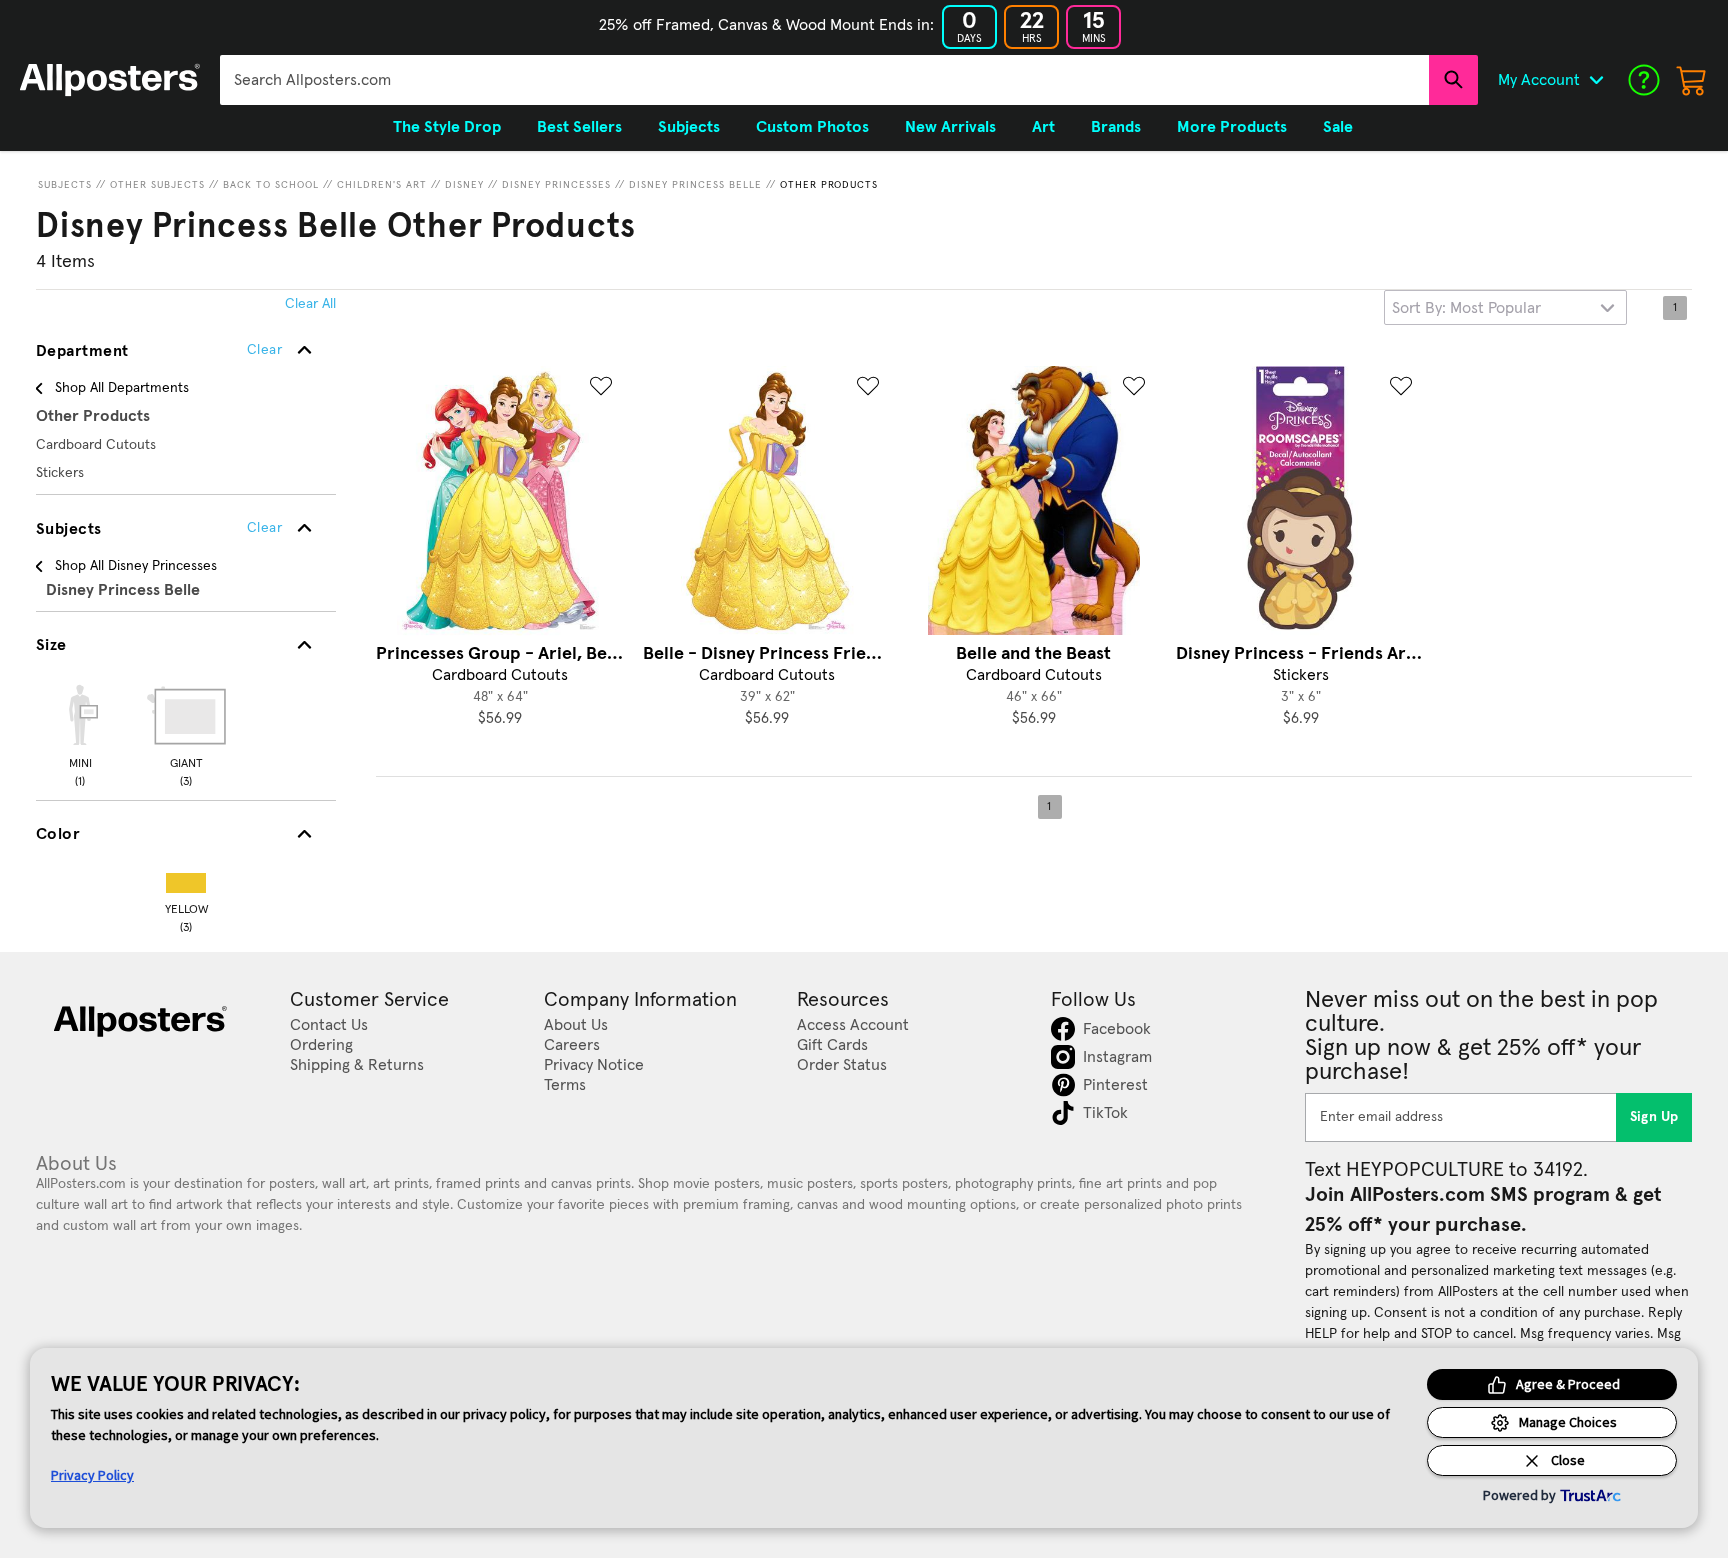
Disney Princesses (556, 185)
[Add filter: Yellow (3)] (186, 878)
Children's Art (382, 185)
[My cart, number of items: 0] (1692, 80)
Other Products (829, 185)
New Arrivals (950, 127)
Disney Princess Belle (695, 185)
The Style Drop (447, 127)
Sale (1338, 127)
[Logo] (110, 80)
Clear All (310, 304)
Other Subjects (157, 185)
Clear (264, 528)
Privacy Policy (92, 1475)
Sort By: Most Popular (1466, 308)
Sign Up (1654, 1117)
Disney (464, 185)
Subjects (65, 185)
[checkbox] (80, 733)
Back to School (271, 185)
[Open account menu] (1596, 80)
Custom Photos (812, 127)
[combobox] (824, 80)
